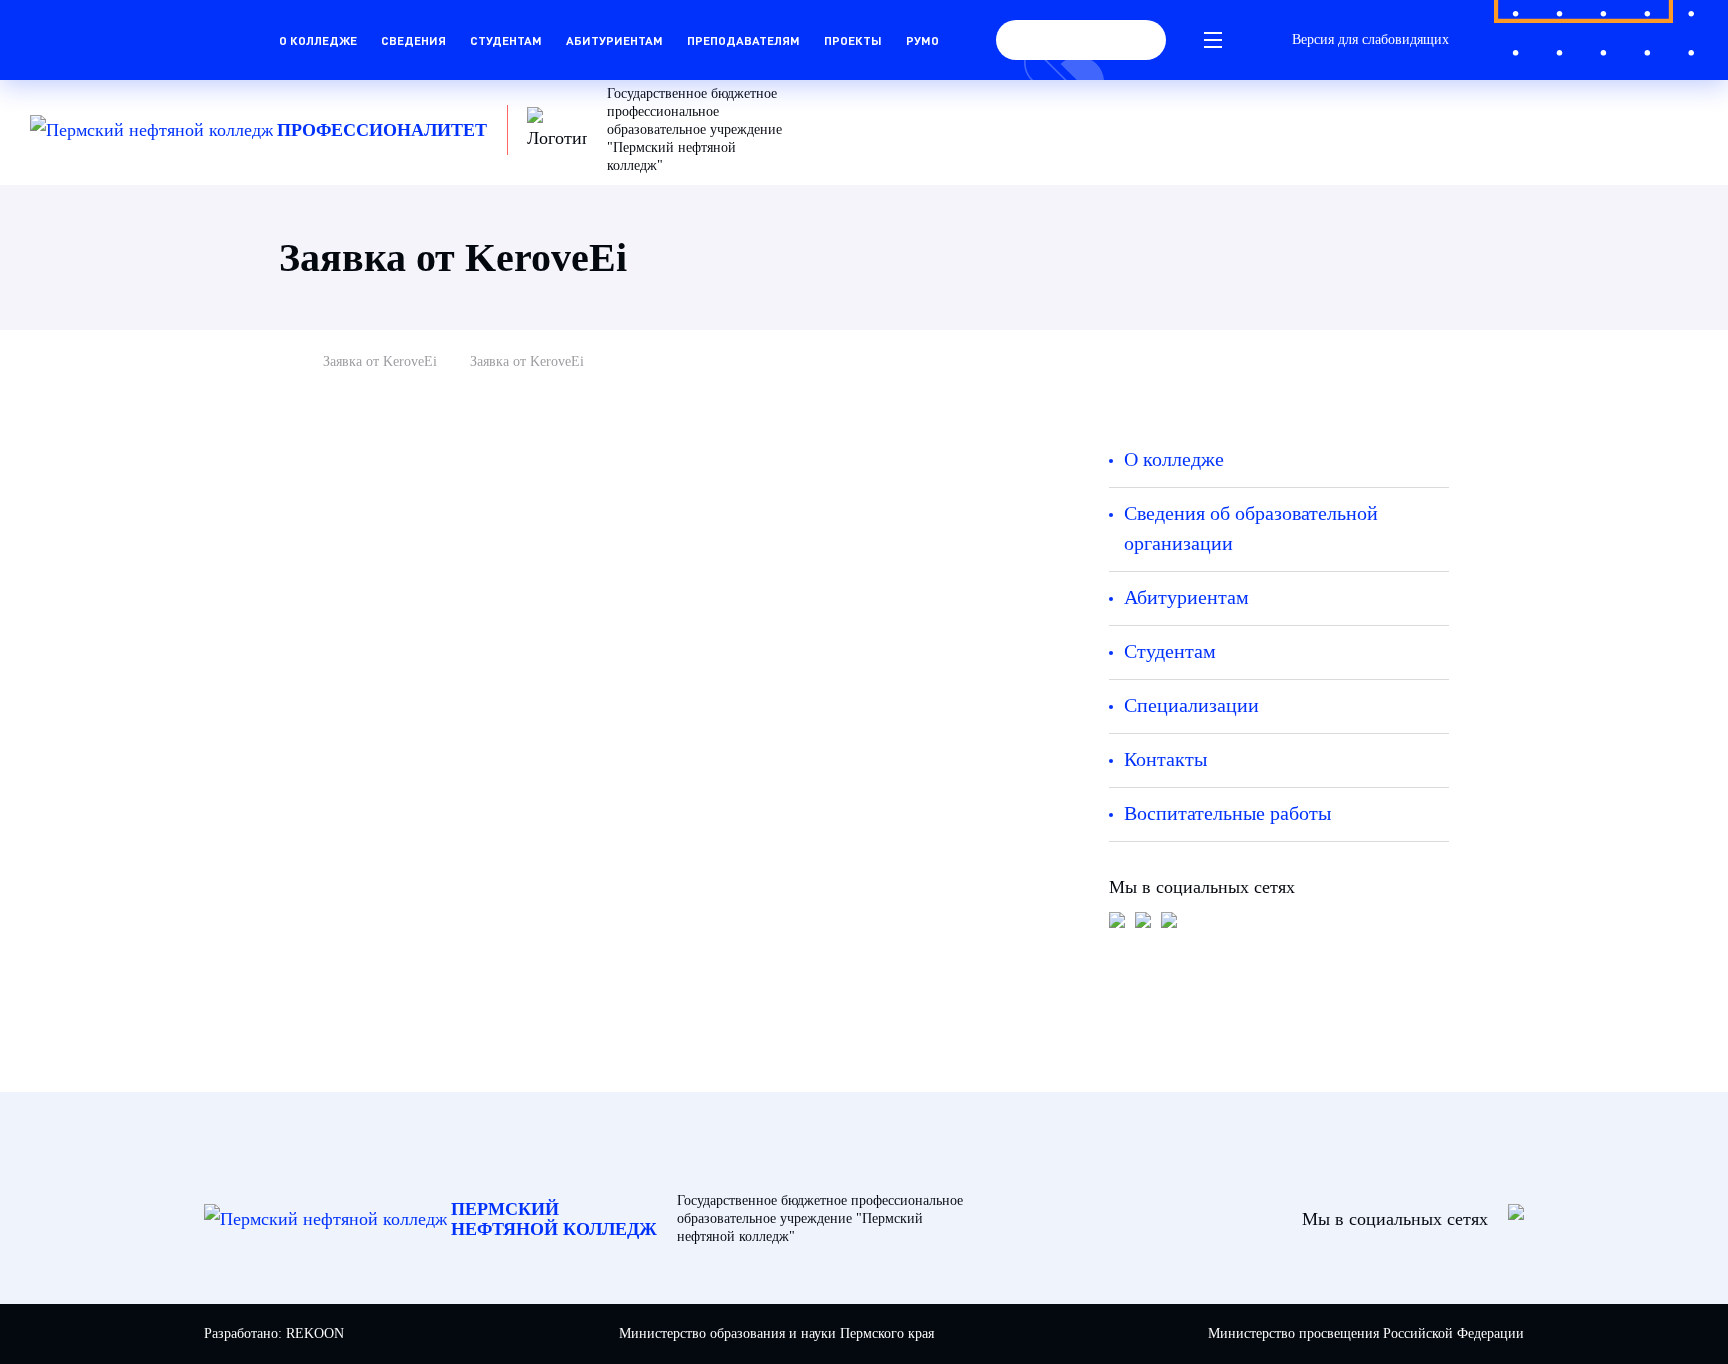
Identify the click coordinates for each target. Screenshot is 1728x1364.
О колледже (318, 40)
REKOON (315, 1333)
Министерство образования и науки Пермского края (776, 1333)
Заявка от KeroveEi (380, 361)
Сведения (413, 40)
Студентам (506, 40)
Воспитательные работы (1227, 813)
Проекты (853, 40)
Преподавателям (743, 40)
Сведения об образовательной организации (1251, 528)
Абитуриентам (614, 40)
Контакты (1165, 759)
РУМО (922, 40)
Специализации (1191, 705)
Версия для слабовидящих (1370, 39)
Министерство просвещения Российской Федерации (1366, 1333)
